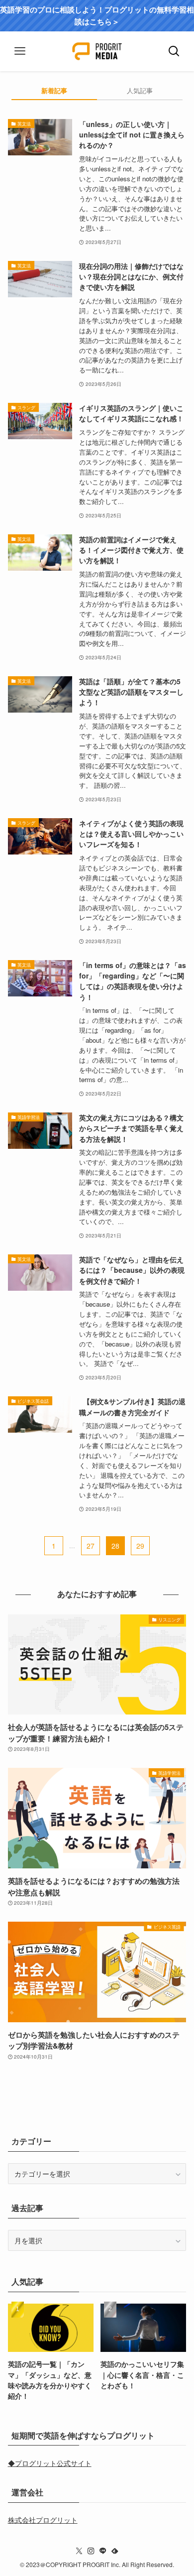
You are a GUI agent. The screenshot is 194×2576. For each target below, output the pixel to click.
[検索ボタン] (174, 51)
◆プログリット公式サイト (50, 2463)
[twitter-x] (79, 2551)
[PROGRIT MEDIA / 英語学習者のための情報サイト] (97, 51)
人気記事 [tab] (140, 90)
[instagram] (91, 2551)
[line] (103, 2551)
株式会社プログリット (43, 2520)
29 (140, 1546)
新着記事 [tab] (54, 90)
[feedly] (115, 2551)
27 (91, 1546)
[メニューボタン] (20, 51)
